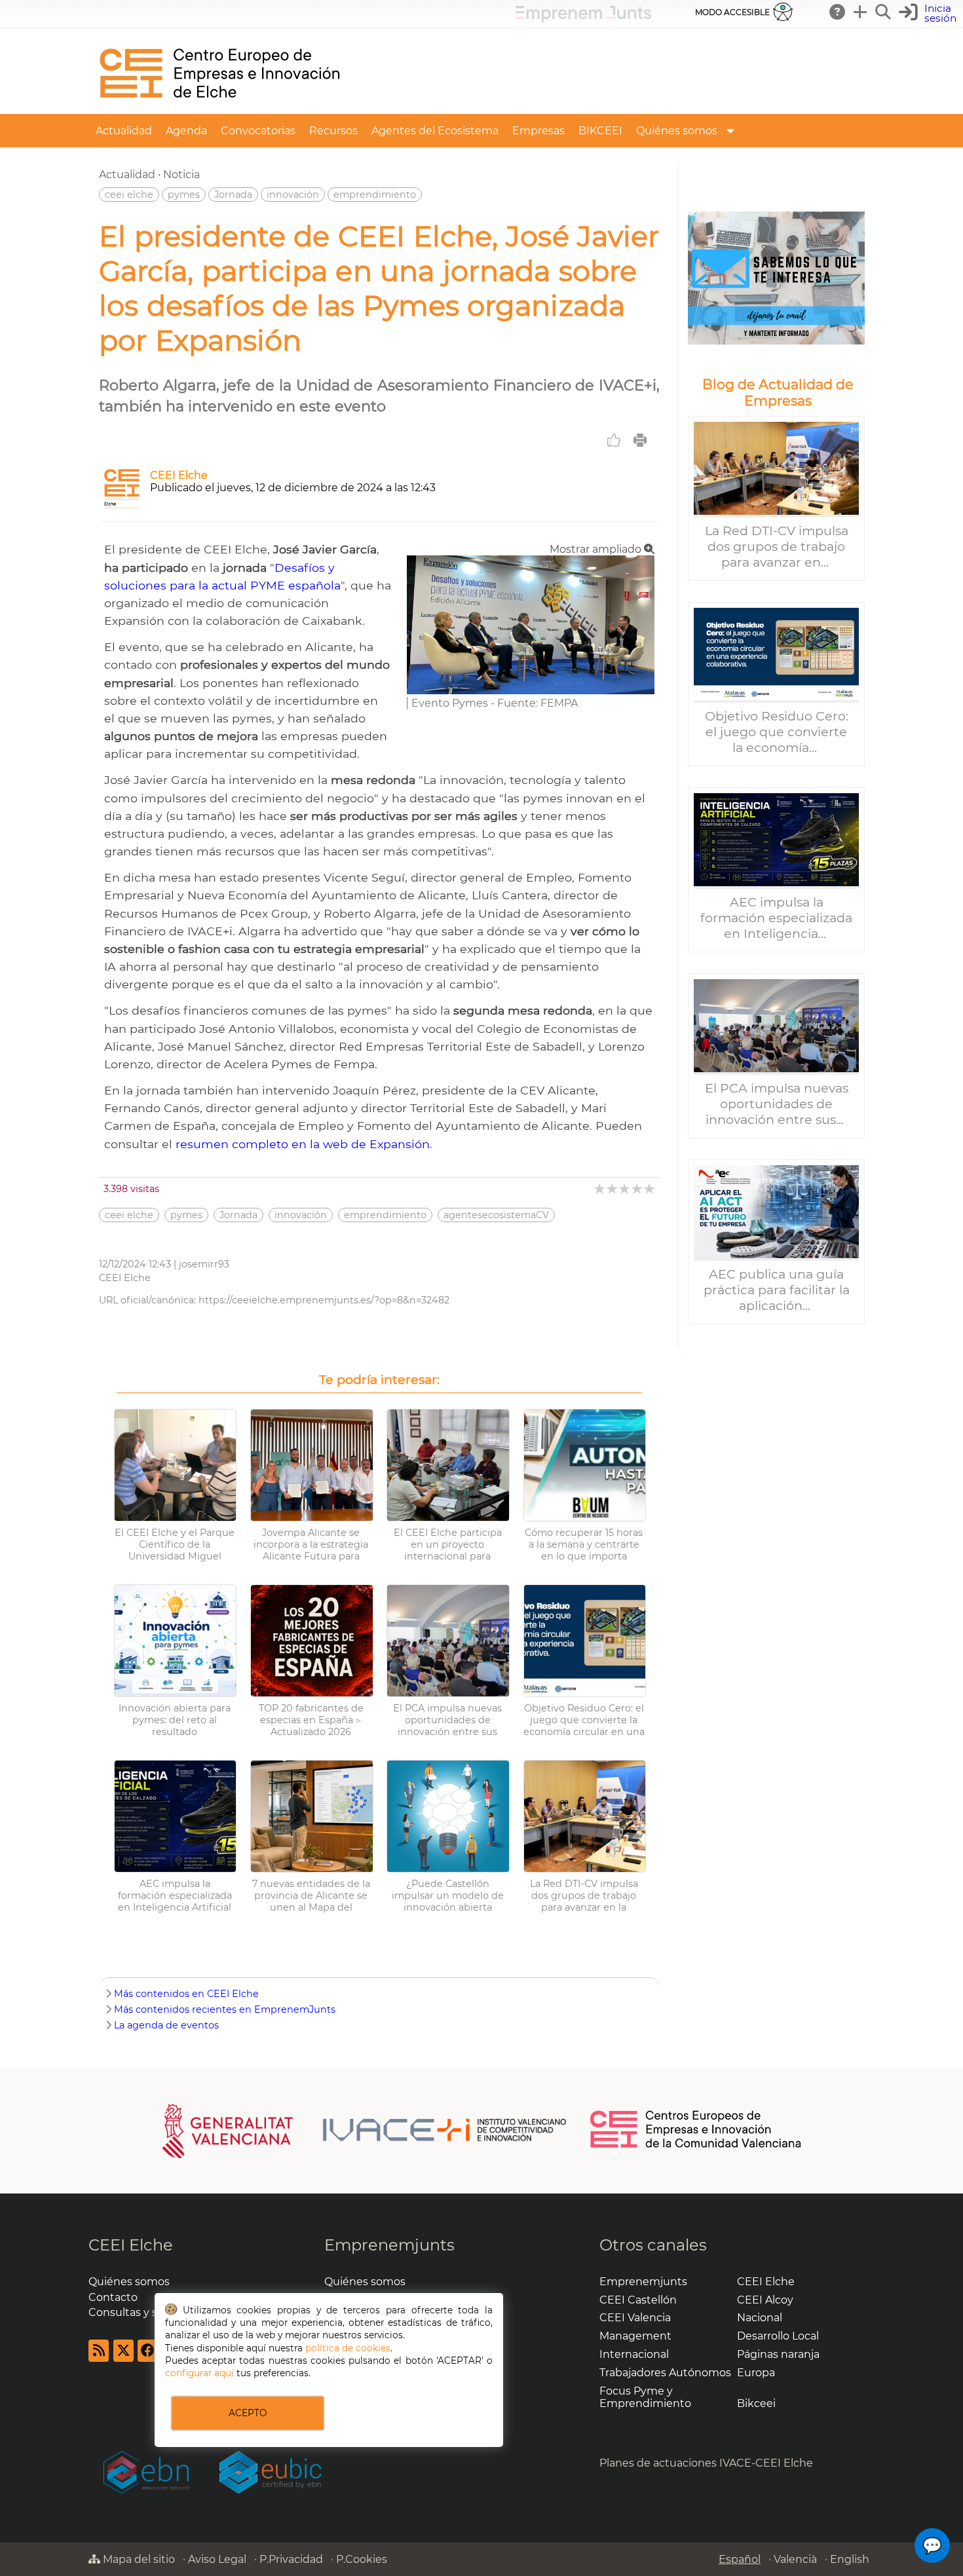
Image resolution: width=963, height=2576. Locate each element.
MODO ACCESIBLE (732, 12)
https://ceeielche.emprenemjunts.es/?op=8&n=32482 (324, 1300)
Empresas (538, 131)
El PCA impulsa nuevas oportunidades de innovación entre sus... (777, 1104)
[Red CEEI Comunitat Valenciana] (696, 2146)
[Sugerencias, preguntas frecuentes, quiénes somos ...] (838, 12)
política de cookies (348, 2348)
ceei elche (129, 195)
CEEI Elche (179, 475)
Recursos (333, 131)
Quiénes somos (677, 131)
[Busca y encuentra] (884, 12)
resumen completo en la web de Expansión (303, 1144)
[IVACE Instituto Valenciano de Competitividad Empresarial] (365, 2130)
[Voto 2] (613, 1188)
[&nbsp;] (776, 278)
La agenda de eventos (166, 2025)
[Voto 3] (625, 1188)
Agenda (186, 131)
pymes (184, 195)
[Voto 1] (600, 1188)
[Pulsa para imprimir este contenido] (640, 440)
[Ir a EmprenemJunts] (583, 19)
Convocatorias (258, 131)
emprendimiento (375, 195)
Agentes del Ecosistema (435, 131)
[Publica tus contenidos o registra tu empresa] (861, 12)
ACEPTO (248, 2413)
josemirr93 (204, 1264)
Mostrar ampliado (597, 549)
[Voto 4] (638, 1188)
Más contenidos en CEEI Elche (186, 1994)
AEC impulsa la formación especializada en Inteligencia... (776, 918)
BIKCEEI (600, 131)
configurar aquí (199, 2373)
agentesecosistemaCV (496, 1215)
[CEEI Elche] (219, 108)
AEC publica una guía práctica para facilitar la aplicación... (777, 1290)
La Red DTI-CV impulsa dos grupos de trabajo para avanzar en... (777, 546)
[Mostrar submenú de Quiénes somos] (730, 131)
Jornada (233, 195)
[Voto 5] (650, 1188)
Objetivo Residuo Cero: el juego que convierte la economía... (777, 732)
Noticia (181, 175)
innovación (293, 195)
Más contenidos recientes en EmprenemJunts (225, 2009)
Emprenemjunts (389, 2245)
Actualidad (124, 131)
